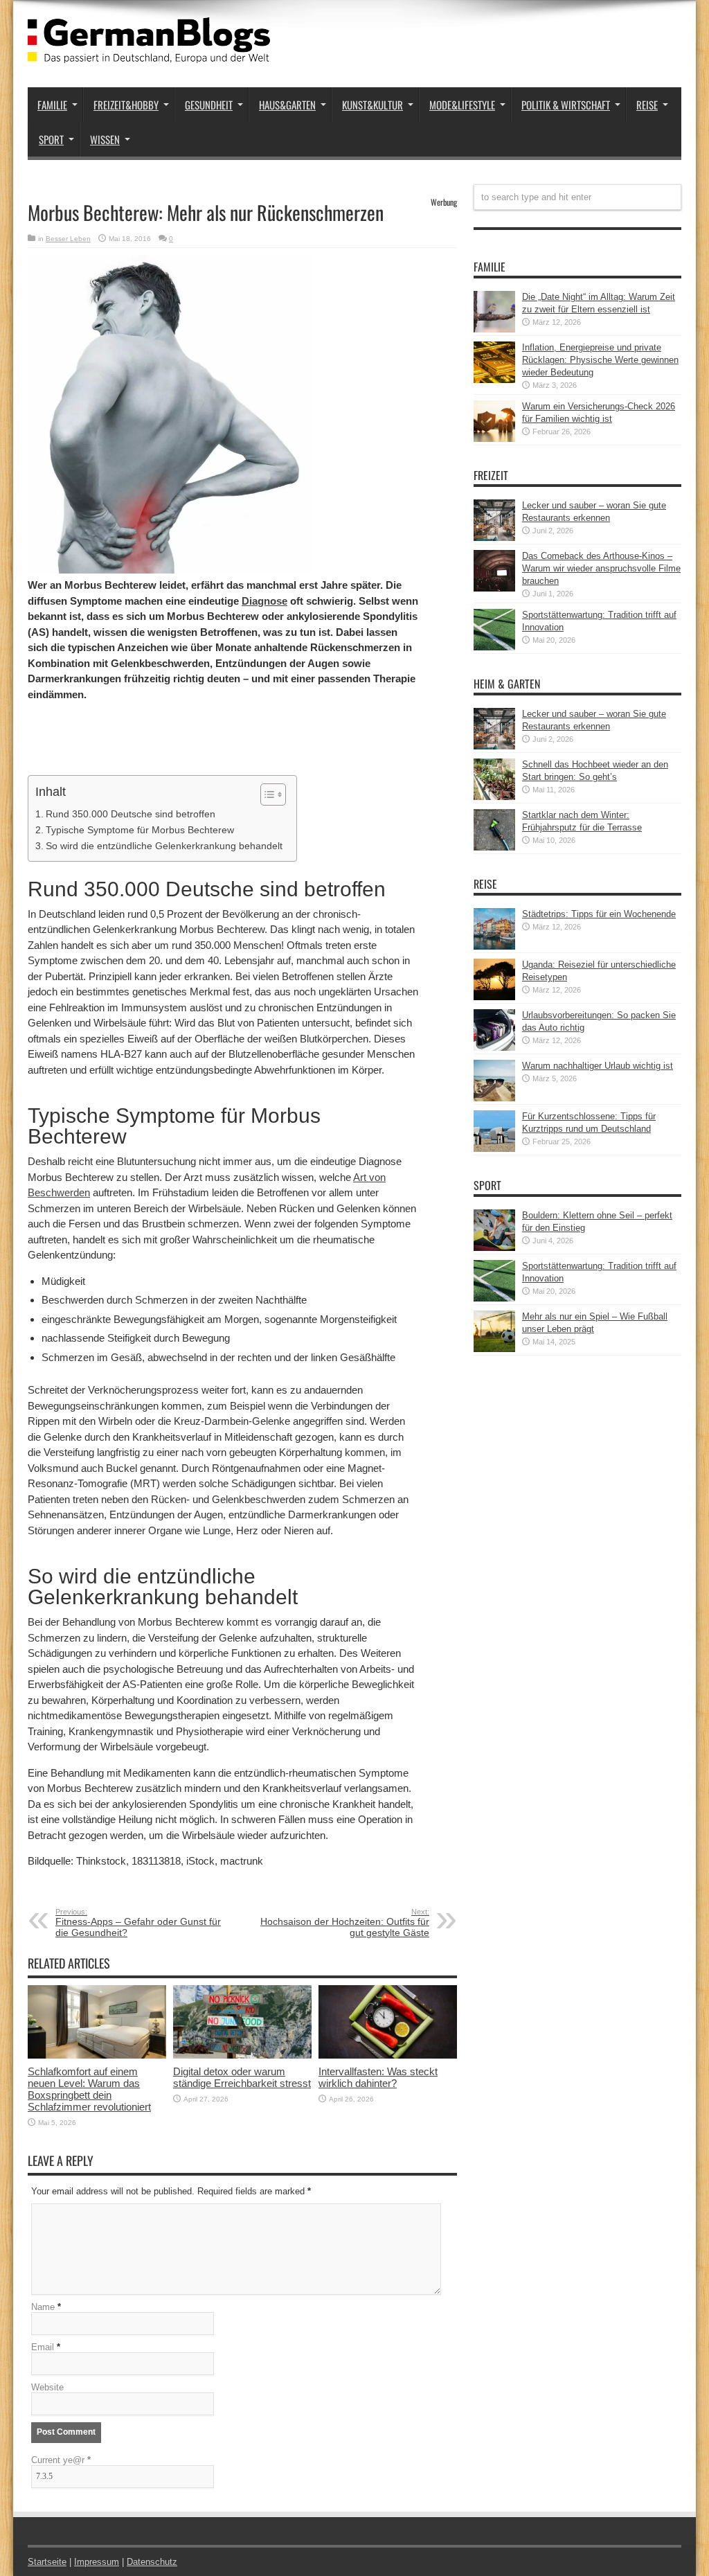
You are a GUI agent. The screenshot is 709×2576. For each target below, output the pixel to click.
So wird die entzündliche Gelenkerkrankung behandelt (164, 846)
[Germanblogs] (149, 53)
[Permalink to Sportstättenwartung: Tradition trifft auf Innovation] (494, 647)
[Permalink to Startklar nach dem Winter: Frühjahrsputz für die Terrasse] (494, 847)
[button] (266, 794)
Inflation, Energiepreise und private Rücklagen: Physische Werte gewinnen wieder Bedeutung (600, 360)
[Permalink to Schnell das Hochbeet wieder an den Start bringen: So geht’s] (494, 797)
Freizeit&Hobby (126, 105)
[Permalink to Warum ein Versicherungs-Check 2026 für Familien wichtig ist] (494, 439)
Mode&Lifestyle (462, 105)
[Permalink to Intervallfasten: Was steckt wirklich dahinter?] (388, 2055)
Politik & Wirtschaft (566, 105)
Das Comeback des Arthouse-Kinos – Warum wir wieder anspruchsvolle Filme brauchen (601, 568)
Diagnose (264, 601)
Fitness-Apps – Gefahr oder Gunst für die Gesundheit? (138, 1923)
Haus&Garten (287, 105)
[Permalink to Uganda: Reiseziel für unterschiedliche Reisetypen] (494, 997)
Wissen (105, 139)
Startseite (47, 2562)
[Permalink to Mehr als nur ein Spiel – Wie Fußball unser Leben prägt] (494, 1349)
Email (43, 2347)
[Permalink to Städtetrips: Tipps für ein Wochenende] (494, 947)
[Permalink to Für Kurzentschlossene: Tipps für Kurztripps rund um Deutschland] (494, 1149)
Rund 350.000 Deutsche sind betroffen (131, 814)
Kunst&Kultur (373, 105)
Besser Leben (68, 239)
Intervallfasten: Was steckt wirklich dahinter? (378, 2077)
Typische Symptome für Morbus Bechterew (140, 830)
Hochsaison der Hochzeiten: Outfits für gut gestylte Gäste (345, 1923)
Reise (647, 105)
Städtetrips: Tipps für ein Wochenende (599, 914)
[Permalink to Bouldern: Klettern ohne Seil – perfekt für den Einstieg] (494, 1248)
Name (43, 2307)
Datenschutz (152, 2562)
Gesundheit (209, 105)
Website (47, 2387)
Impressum (97, 2562)
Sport (51, 139)
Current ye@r (61, 2460)
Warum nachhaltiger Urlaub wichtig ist (598, 1066)
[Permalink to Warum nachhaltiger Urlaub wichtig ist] (494, 1098)
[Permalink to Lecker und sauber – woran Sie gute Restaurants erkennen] (494, 538)
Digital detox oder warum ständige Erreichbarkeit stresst (242, 2077)
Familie (52, 105)
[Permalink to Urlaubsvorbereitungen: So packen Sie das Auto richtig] (494, 1048)
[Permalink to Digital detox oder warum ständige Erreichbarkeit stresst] (242, 2055)
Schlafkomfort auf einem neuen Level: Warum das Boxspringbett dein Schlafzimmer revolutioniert (89, 2089)
